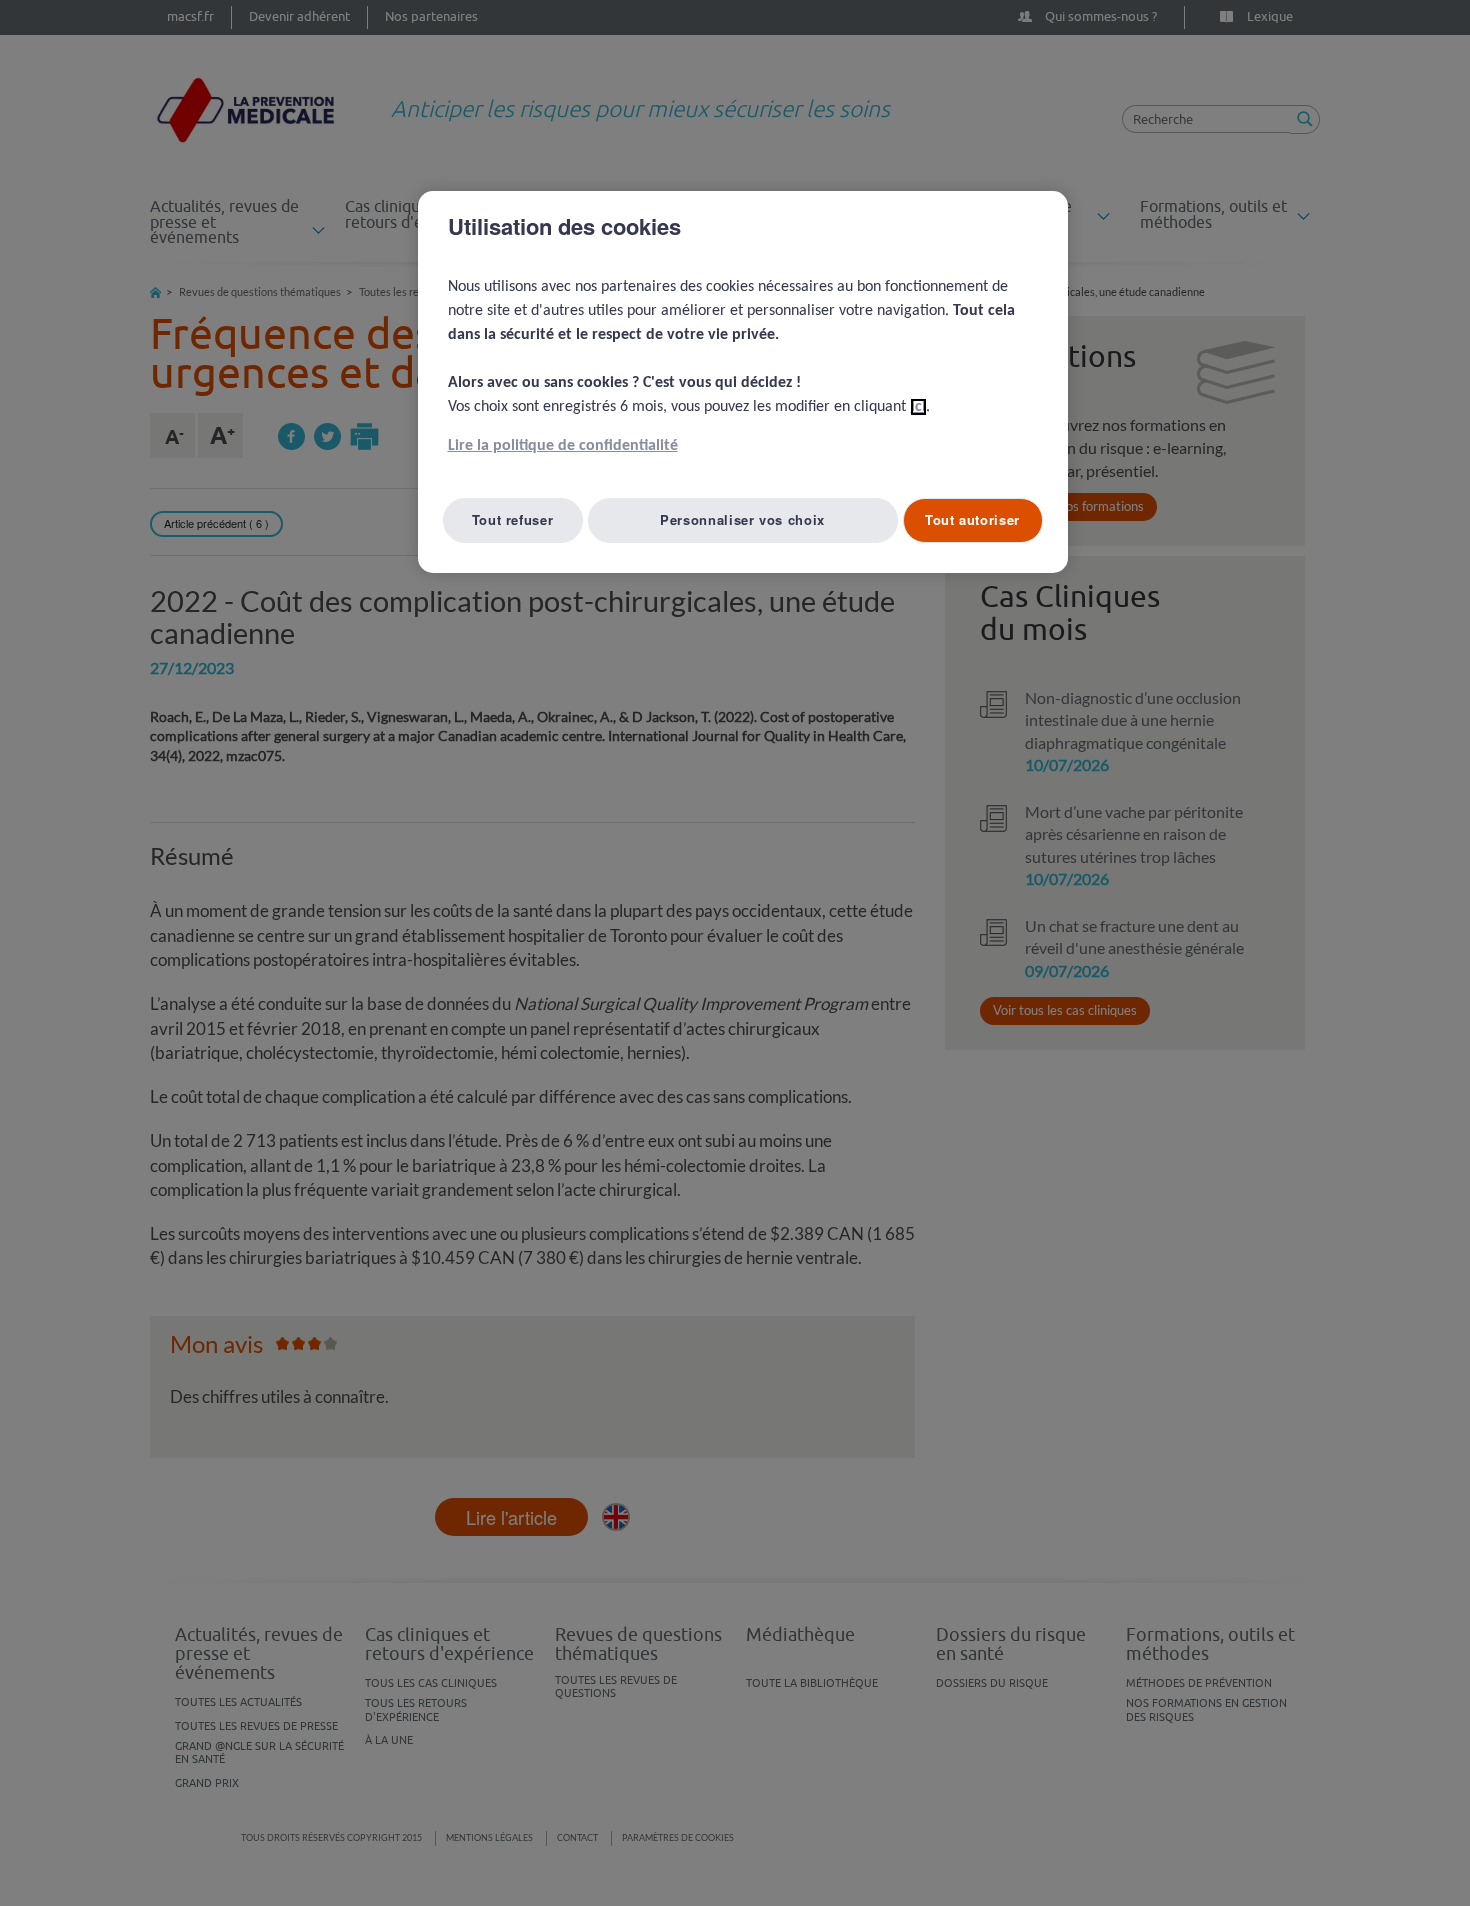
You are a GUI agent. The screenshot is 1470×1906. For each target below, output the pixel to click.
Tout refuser (513, 519)
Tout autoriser (972, 519)
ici (918, 407)
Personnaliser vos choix (742, 519)
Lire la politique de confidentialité (563, 446)
